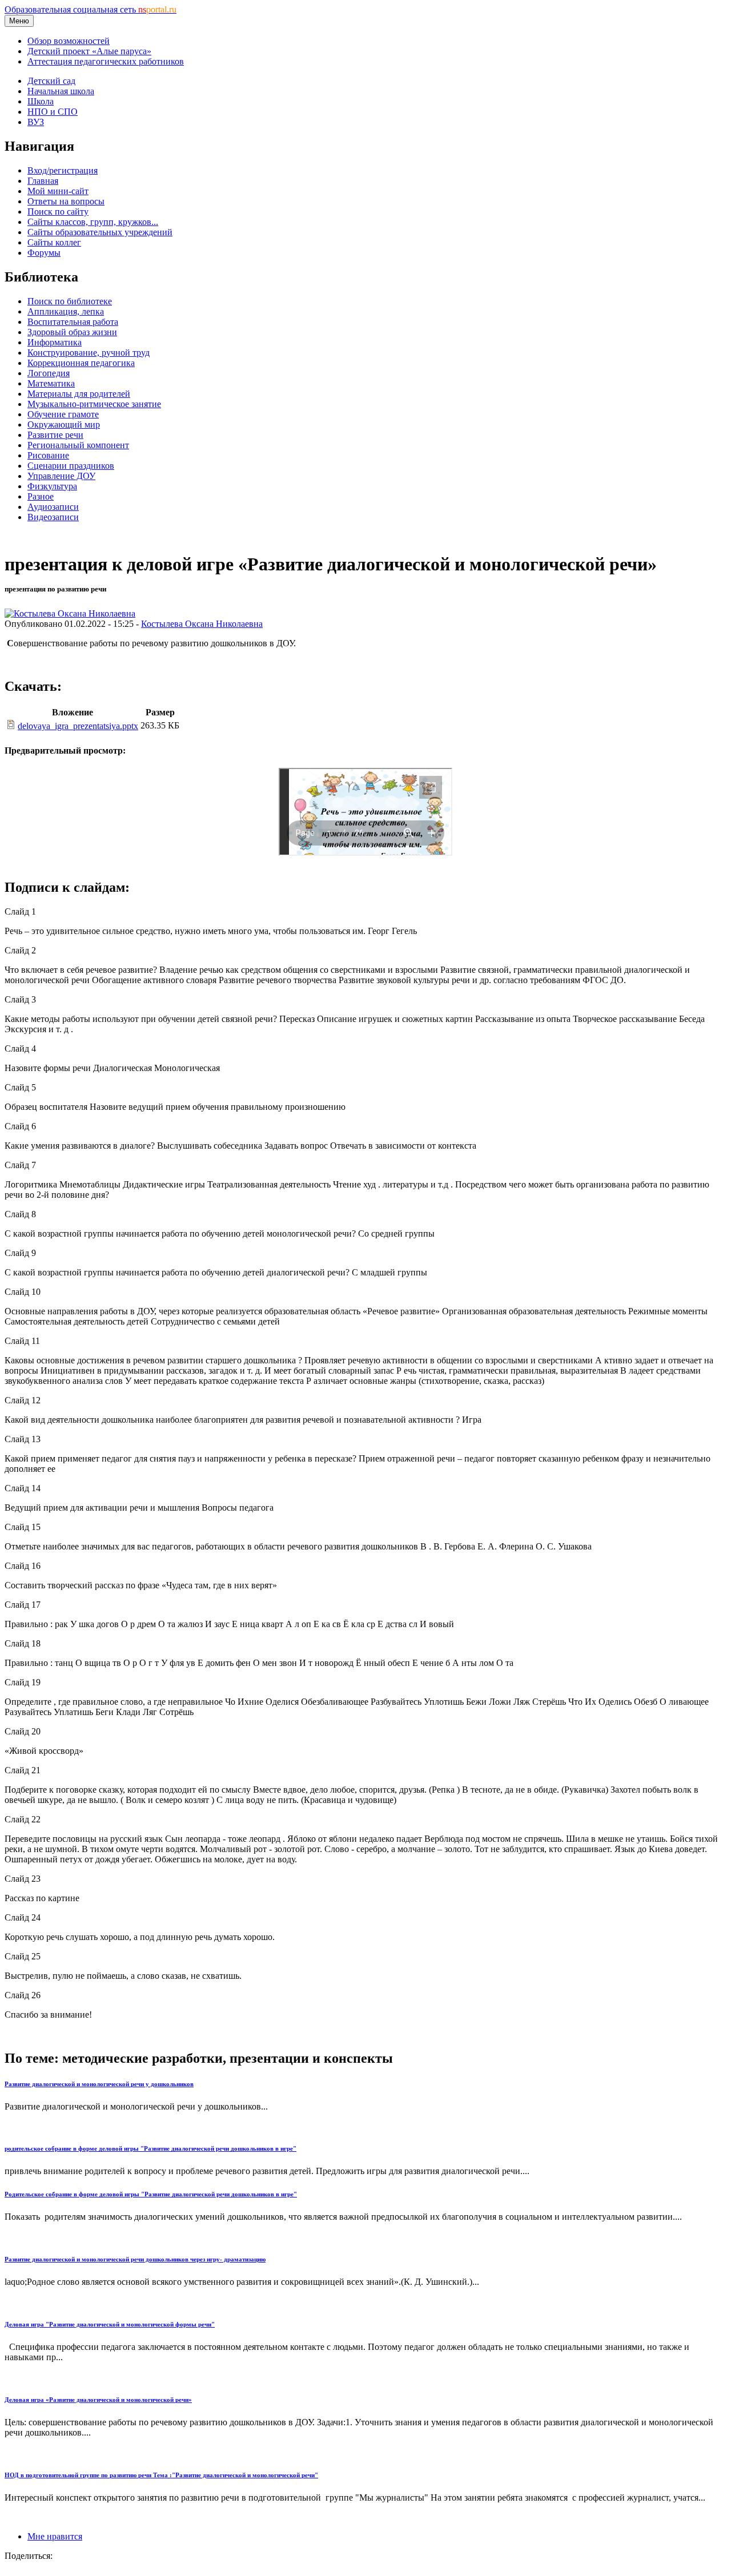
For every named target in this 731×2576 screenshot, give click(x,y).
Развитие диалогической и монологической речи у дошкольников (99, 2084)
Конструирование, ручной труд (89, 353)
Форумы (44, 253)
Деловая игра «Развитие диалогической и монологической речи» (98, 2400)
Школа (41, 101)
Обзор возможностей (69, 41)
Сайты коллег (54, 242)
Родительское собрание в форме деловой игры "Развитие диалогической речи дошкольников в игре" (151, 2194)
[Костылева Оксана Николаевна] (70, 613)
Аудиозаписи (53, 507)
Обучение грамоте (63, 414)
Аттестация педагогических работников (106, 61)
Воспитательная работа (73, 322)
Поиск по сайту (58, 212)
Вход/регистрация (63, 170)
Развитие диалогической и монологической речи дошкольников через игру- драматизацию (135, 2259)
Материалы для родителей (79, 394)
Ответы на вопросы (66, 201)
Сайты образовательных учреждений (100, 232)
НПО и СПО (53, 112)
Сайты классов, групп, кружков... (93, 222)
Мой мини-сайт (58, 191)
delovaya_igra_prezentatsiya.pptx (78, 726)
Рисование (48, 455)
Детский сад (51, 81)
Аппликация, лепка (66, 311)
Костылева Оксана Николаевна (202, 624)
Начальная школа (61, 91)
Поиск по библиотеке (70, 301)
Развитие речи (55, 435)
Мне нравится (55, 2536)
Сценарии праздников (71, 466)
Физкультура (52, 486)
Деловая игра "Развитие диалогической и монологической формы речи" (110, 2324)
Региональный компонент (78, 445)
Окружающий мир (64, 424)
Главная (43, 181)
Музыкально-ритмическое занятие (94, 404)
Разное (41, 496)
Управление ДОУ (61, 476)
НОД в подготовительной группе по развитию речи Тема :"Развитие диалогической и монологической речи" (161, 2475)
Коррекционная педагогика (81, 363)
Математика (51, 383)
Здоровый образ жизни (72, 332)
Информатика (55, 342)
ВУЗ (36, 122)
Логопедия (49, 373)
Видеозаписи (53, 517)
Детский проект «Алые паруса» (89, 51)
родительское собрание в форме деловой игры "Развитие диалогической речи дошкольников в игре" (150, 2148)
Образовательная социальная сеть (91, 9)
